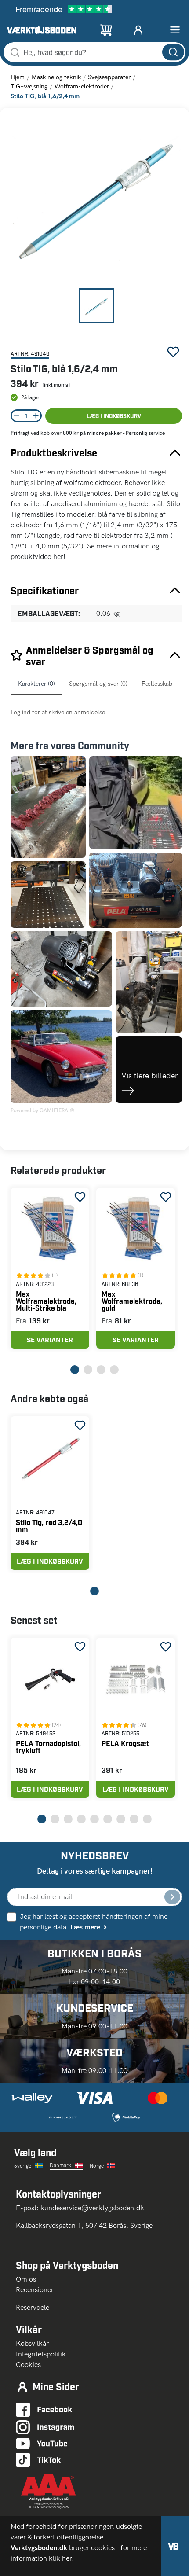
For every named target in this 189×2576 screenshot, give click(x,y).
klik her (60, 2558)
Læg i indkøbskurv (114, 416)
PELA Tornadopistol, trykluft (48, 1747)
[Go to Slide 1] (96, 306)
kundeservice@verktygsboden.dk (93, 2208)
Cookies (28, 2365)
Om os (29, 2279)
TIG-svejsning (29, 86)
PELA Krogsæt (125, 1743)
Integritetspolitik (41, 2354)
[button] (96, 201)
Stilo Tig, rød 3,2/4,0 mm (49, 1526)
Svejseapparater (109, 77)
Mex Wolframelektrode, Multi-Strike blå (46, 1301)
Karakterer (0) (36, 684)
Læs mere (85, 1927)
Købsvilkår (32, 2343)
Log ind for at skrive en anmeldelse (58, 712)
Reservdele (33, 2307)
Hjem (18, 77)
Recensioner (35, 2290)
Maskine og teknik (56, 77)
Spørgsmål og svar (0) (98, 684)
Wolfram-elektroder (82, 86)
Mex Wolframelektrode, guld (132, 1301)
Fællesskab (157, 684)
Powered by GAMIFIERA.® (42, 1110)
